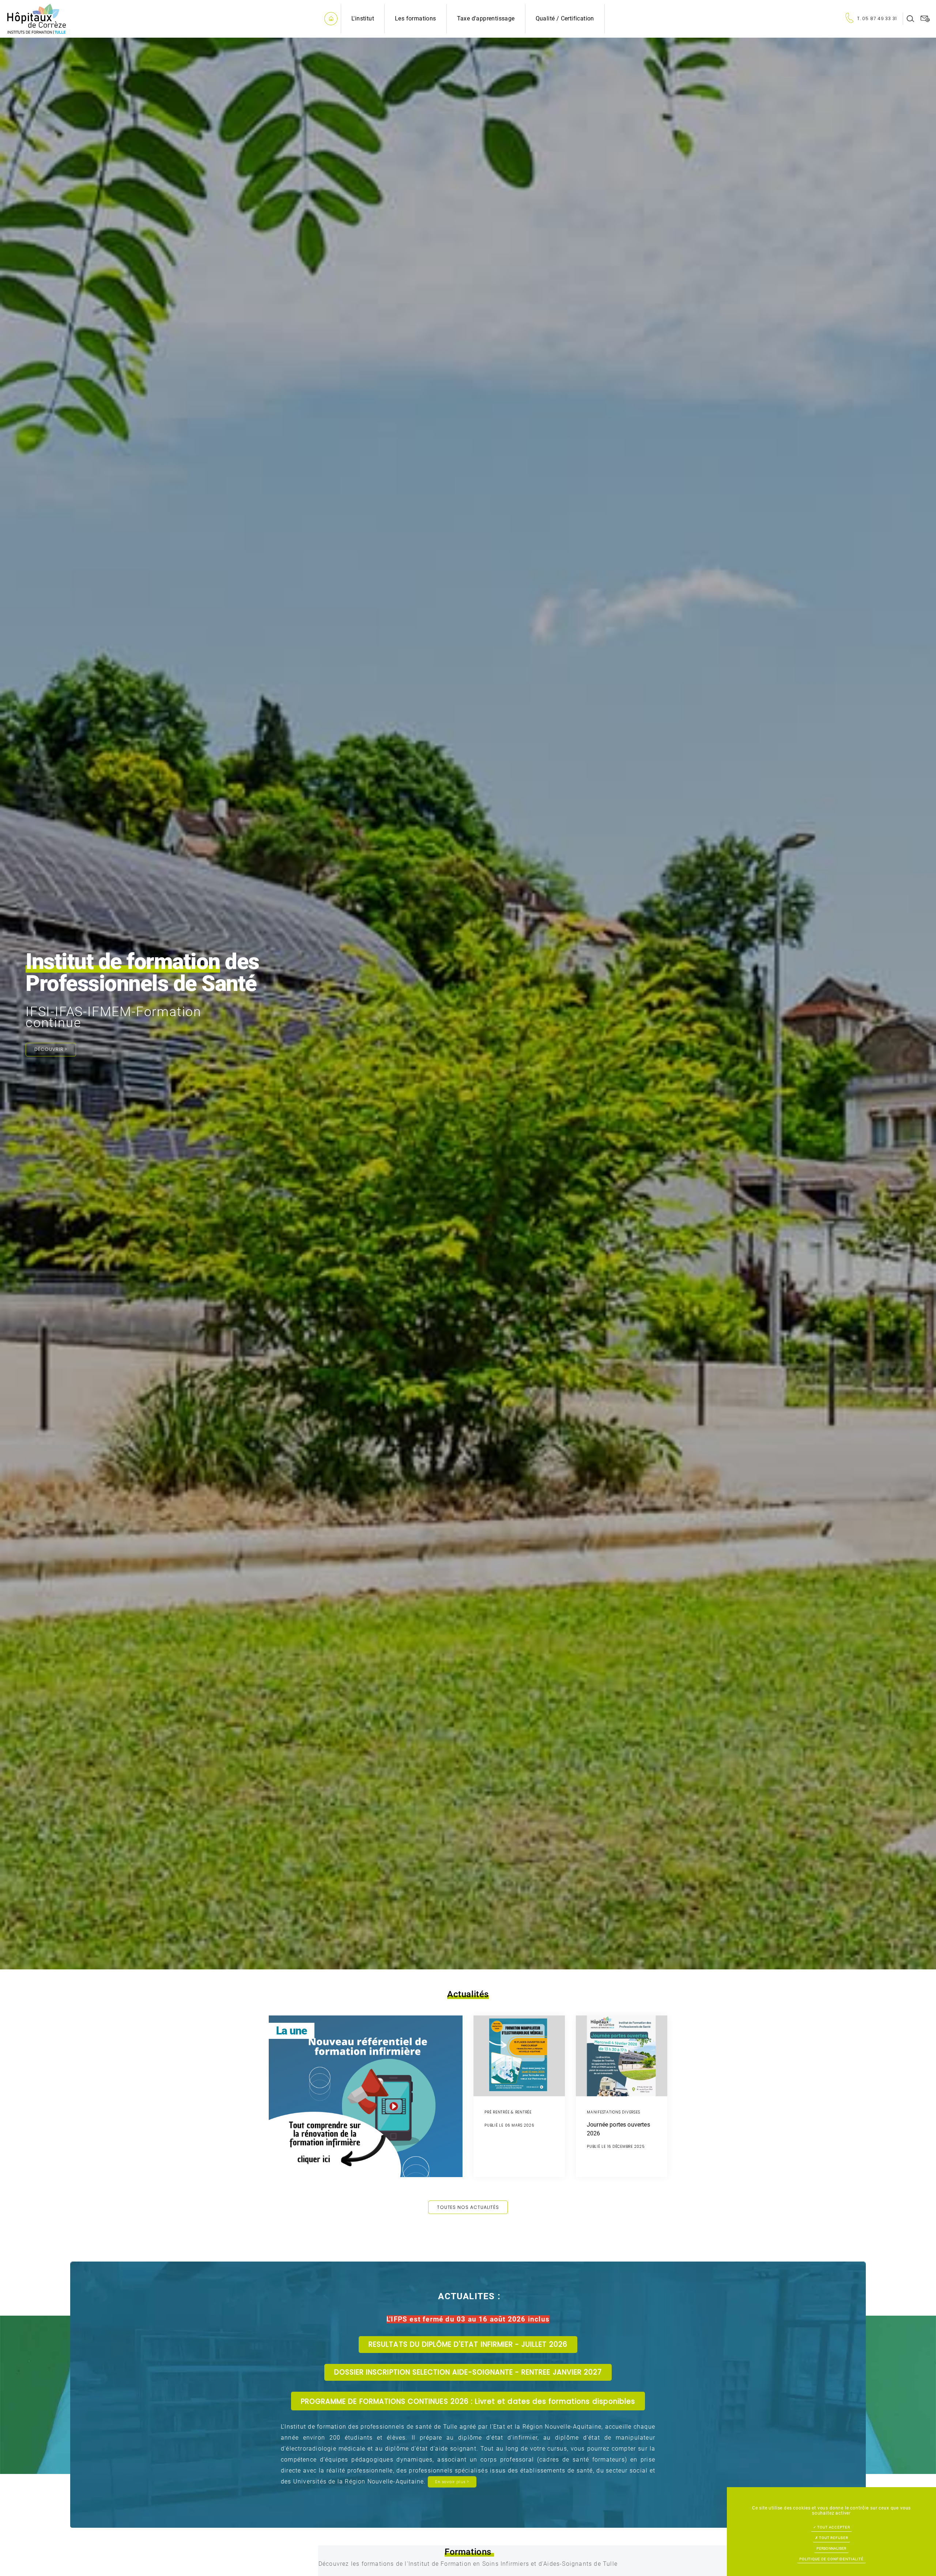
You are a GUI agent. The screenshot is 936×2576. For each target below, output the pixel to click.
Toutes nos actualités (468, 2207)
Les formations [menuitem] (416, 18)
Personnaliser (831, 2548)
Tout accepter (833, 2527)
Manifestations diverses (303, 2156)
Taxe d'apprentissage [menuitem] (486, 18)
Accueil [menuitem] (331, 19)
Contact (925, 19)
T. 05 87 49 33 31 (877, 18)
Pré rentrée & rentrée (508, 2112)
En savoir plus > (452, 2482)
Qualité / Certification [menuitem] (565, 18)
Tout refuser (833, 2538)
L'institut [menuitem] (363, 18)
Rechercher (910, 19)
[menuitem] (874, 19)
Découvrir (51, 1049)
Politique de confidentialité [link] (831, 2559)
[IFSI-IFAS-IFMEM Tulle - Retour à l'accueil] (37, 18)
